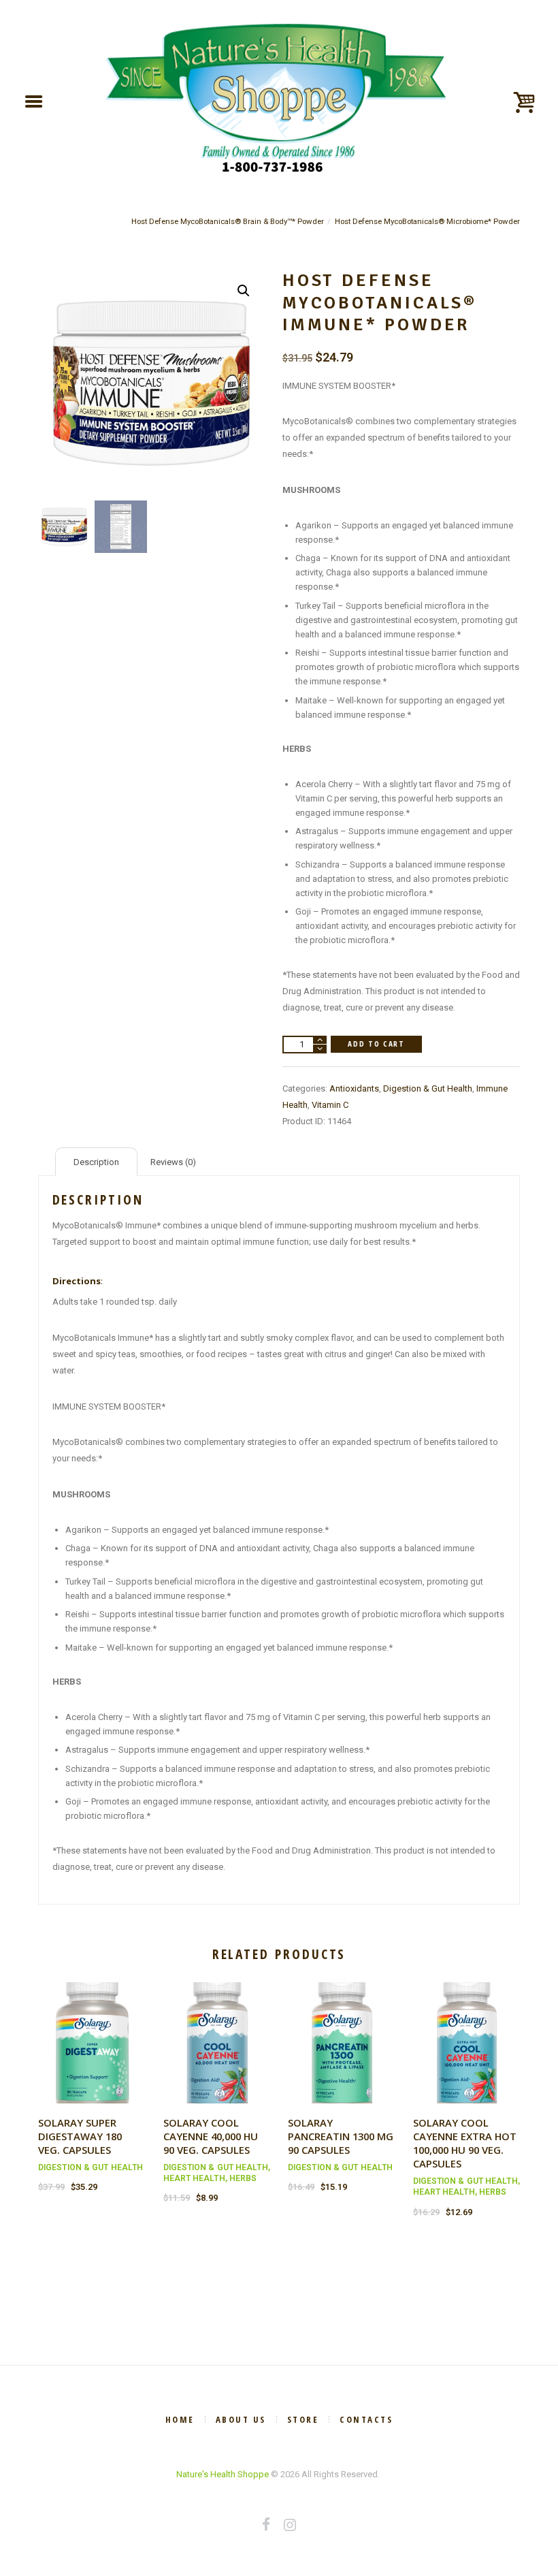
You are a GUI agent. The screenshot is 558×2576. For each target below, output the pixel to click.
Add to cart (376, 1044)
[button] (244, 291)
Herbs (243, 2178)
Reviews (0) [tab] (173, 1162)
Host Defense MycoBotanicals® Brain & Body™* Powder (228, 221)
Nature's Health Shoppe (223, 2474)
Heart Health (194, 2178)
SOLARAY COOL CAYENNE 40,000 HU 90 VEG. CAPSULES (211, 2136)
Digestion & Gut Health (428, 1088)
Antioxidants (354, 1088)
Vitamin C (330, 1105)
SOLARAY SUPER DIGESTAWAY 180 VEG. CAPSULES (80, 2136)
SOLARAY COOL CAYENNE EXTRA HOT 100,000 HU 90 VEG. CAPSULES (465, 2143)
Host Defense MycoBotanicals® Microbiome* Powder (427, 221)
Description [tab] (96, 1162)
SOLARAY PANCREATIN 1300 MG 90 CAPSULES (341, 2136)
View (92, 2030)
